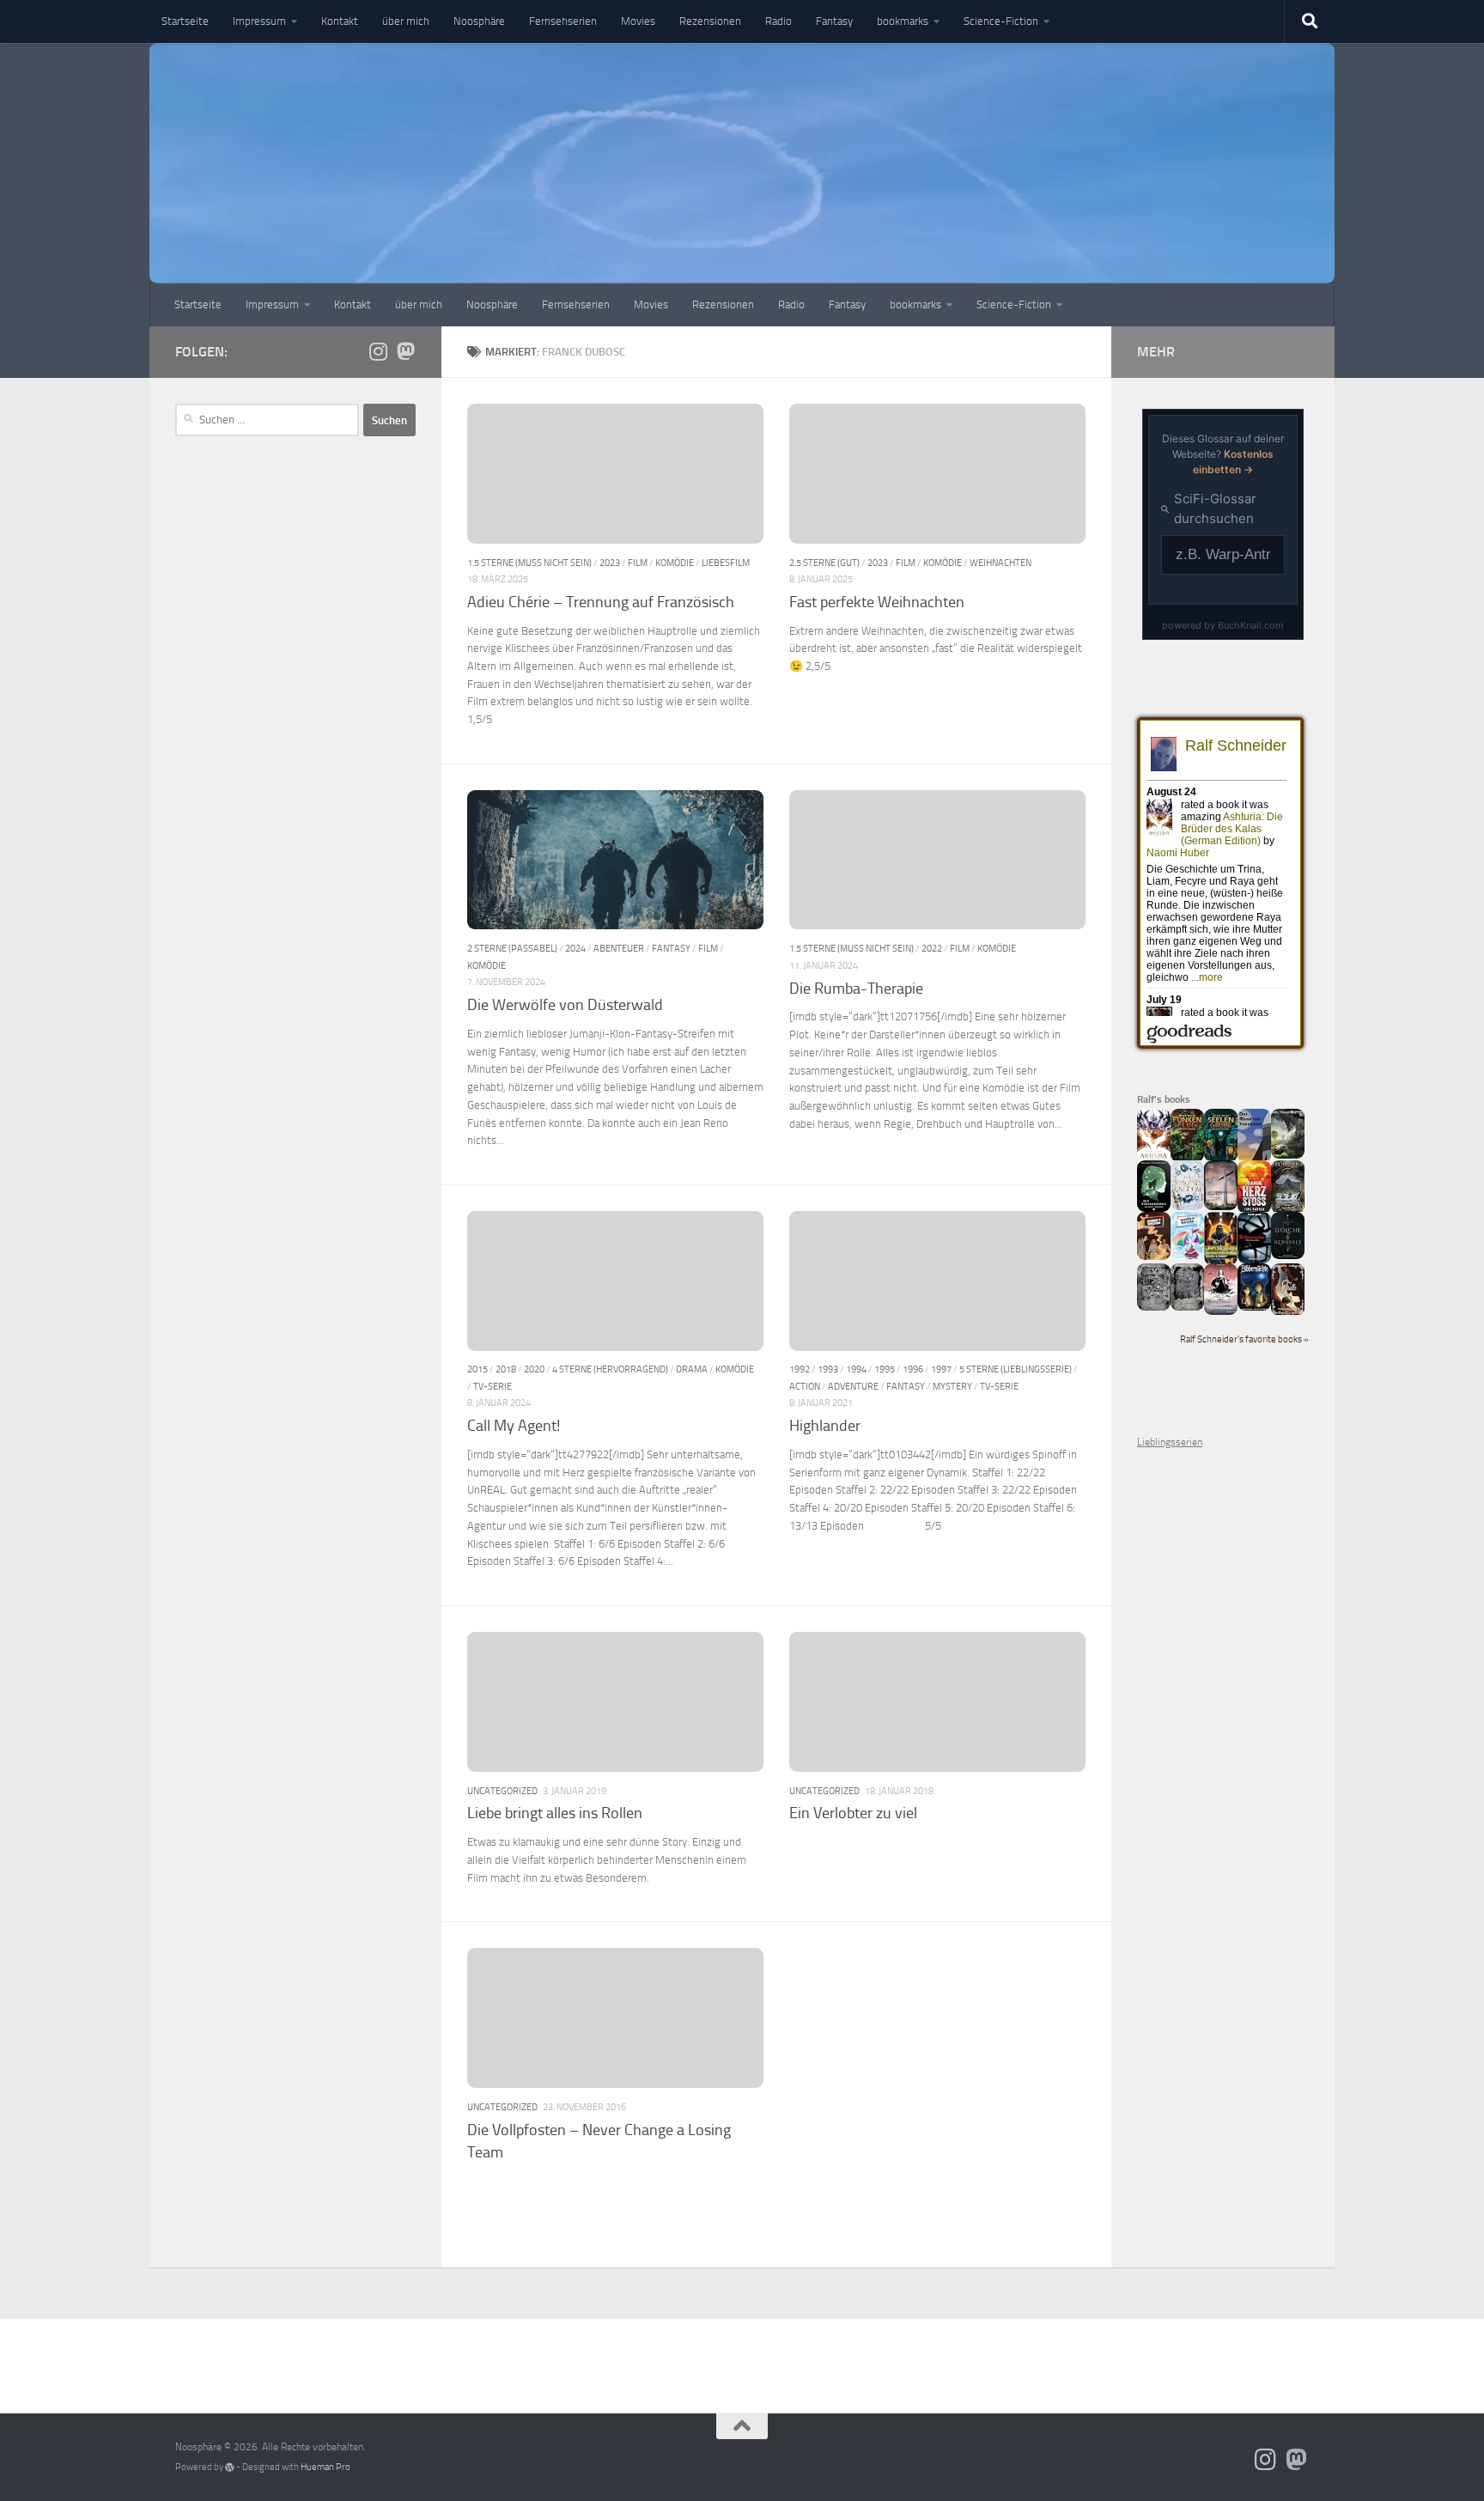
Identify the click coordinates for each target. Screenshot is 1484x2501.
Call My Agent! (514, 1426)
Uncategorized (502, 1791)
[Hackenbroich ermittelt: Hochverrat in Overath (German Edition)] (1221, 1207)
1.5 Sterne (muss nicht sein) (529, 563)
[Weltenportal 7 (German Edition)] (1288, 1155)
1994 (856, 1369)
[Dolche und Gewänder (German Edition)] (1288, 1256)
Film (638, 563)
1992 (800, 1369)
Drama (692, 1369)
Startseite (185, 21)
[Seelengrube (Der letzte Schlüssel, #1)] (1221, 1159)
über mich (406, 21)
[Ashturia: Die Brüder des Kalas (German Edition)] (1154, 1159)
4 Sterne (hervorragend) (610, 1369)
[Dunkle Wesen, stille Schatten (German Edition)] (1221, 1311)
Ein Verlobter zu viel (853, 1813)
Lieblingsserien (1170, 1442)
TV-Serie (493, 1386)
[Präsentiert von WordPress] (230, 2467)
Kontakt (340, 21)
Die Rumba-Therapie (856, 989)
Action (805, 1386)
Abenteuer (619, 948)
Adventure (853, 1386)
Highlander (825, 1426)
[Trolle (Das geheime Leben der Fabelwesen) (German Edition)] (1288, 1312)
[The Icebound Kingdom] (1187, 1207)
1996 (913, 1369)
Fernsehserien (563, 21)
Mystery (952, 1386)
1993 (828, 1369)
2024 (575, 948)
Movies (638, 21)
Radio (778, 21)
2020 (534, 1369)
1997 (941, 1369)
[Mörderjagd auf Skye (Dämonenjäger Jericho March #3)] (1288, 1210)
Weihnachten (1000, 563)
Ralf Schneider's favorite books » (1244, 1339)
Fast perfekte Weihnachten (877, 602)
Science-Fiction (1001, 21)
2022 (932, 948)
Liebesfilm (726, 563)
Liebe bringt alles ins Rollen (555, 1813)
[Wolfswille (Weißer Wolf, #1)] (1187, 1307)
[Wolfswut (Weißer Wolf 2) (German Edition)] (1154, 1307)
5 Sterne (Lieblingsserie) (1016, 1369)
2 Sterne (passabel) (512, 948)
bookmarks (903, 21)
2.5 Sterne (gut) (824, 563)
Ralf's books (1164, 1099)
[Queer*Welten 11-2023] (1154, 1257)
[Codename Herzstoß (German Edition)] (1254, 1210)
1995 (885, 1369)
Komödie (675, 563)
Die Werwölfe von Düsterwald (565, 1005)
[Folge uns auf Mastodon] (405, 351)
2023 (610, 563)
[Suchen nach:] (267, 420)
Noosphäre (479, 21)
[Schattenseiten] (1254, 1260)
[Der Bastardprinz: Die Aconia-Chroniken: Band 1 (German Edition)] (1154, 1208)
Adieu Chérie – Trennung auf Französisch (601, 602)
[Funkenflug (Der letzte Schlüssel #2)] (1187, 1159)
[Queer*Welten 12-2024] (1187, 1256)
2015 (477, 1369)
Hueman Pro (325, 2467)
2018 (506, 1369)
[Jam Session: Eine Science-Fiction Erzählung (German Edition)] (1221, 1262)
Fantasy (834, 21)
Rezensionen (710, 21)
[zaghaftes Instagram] (378, 351)
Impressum (259, 21)
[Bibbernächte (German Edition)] (1254, 1307)
